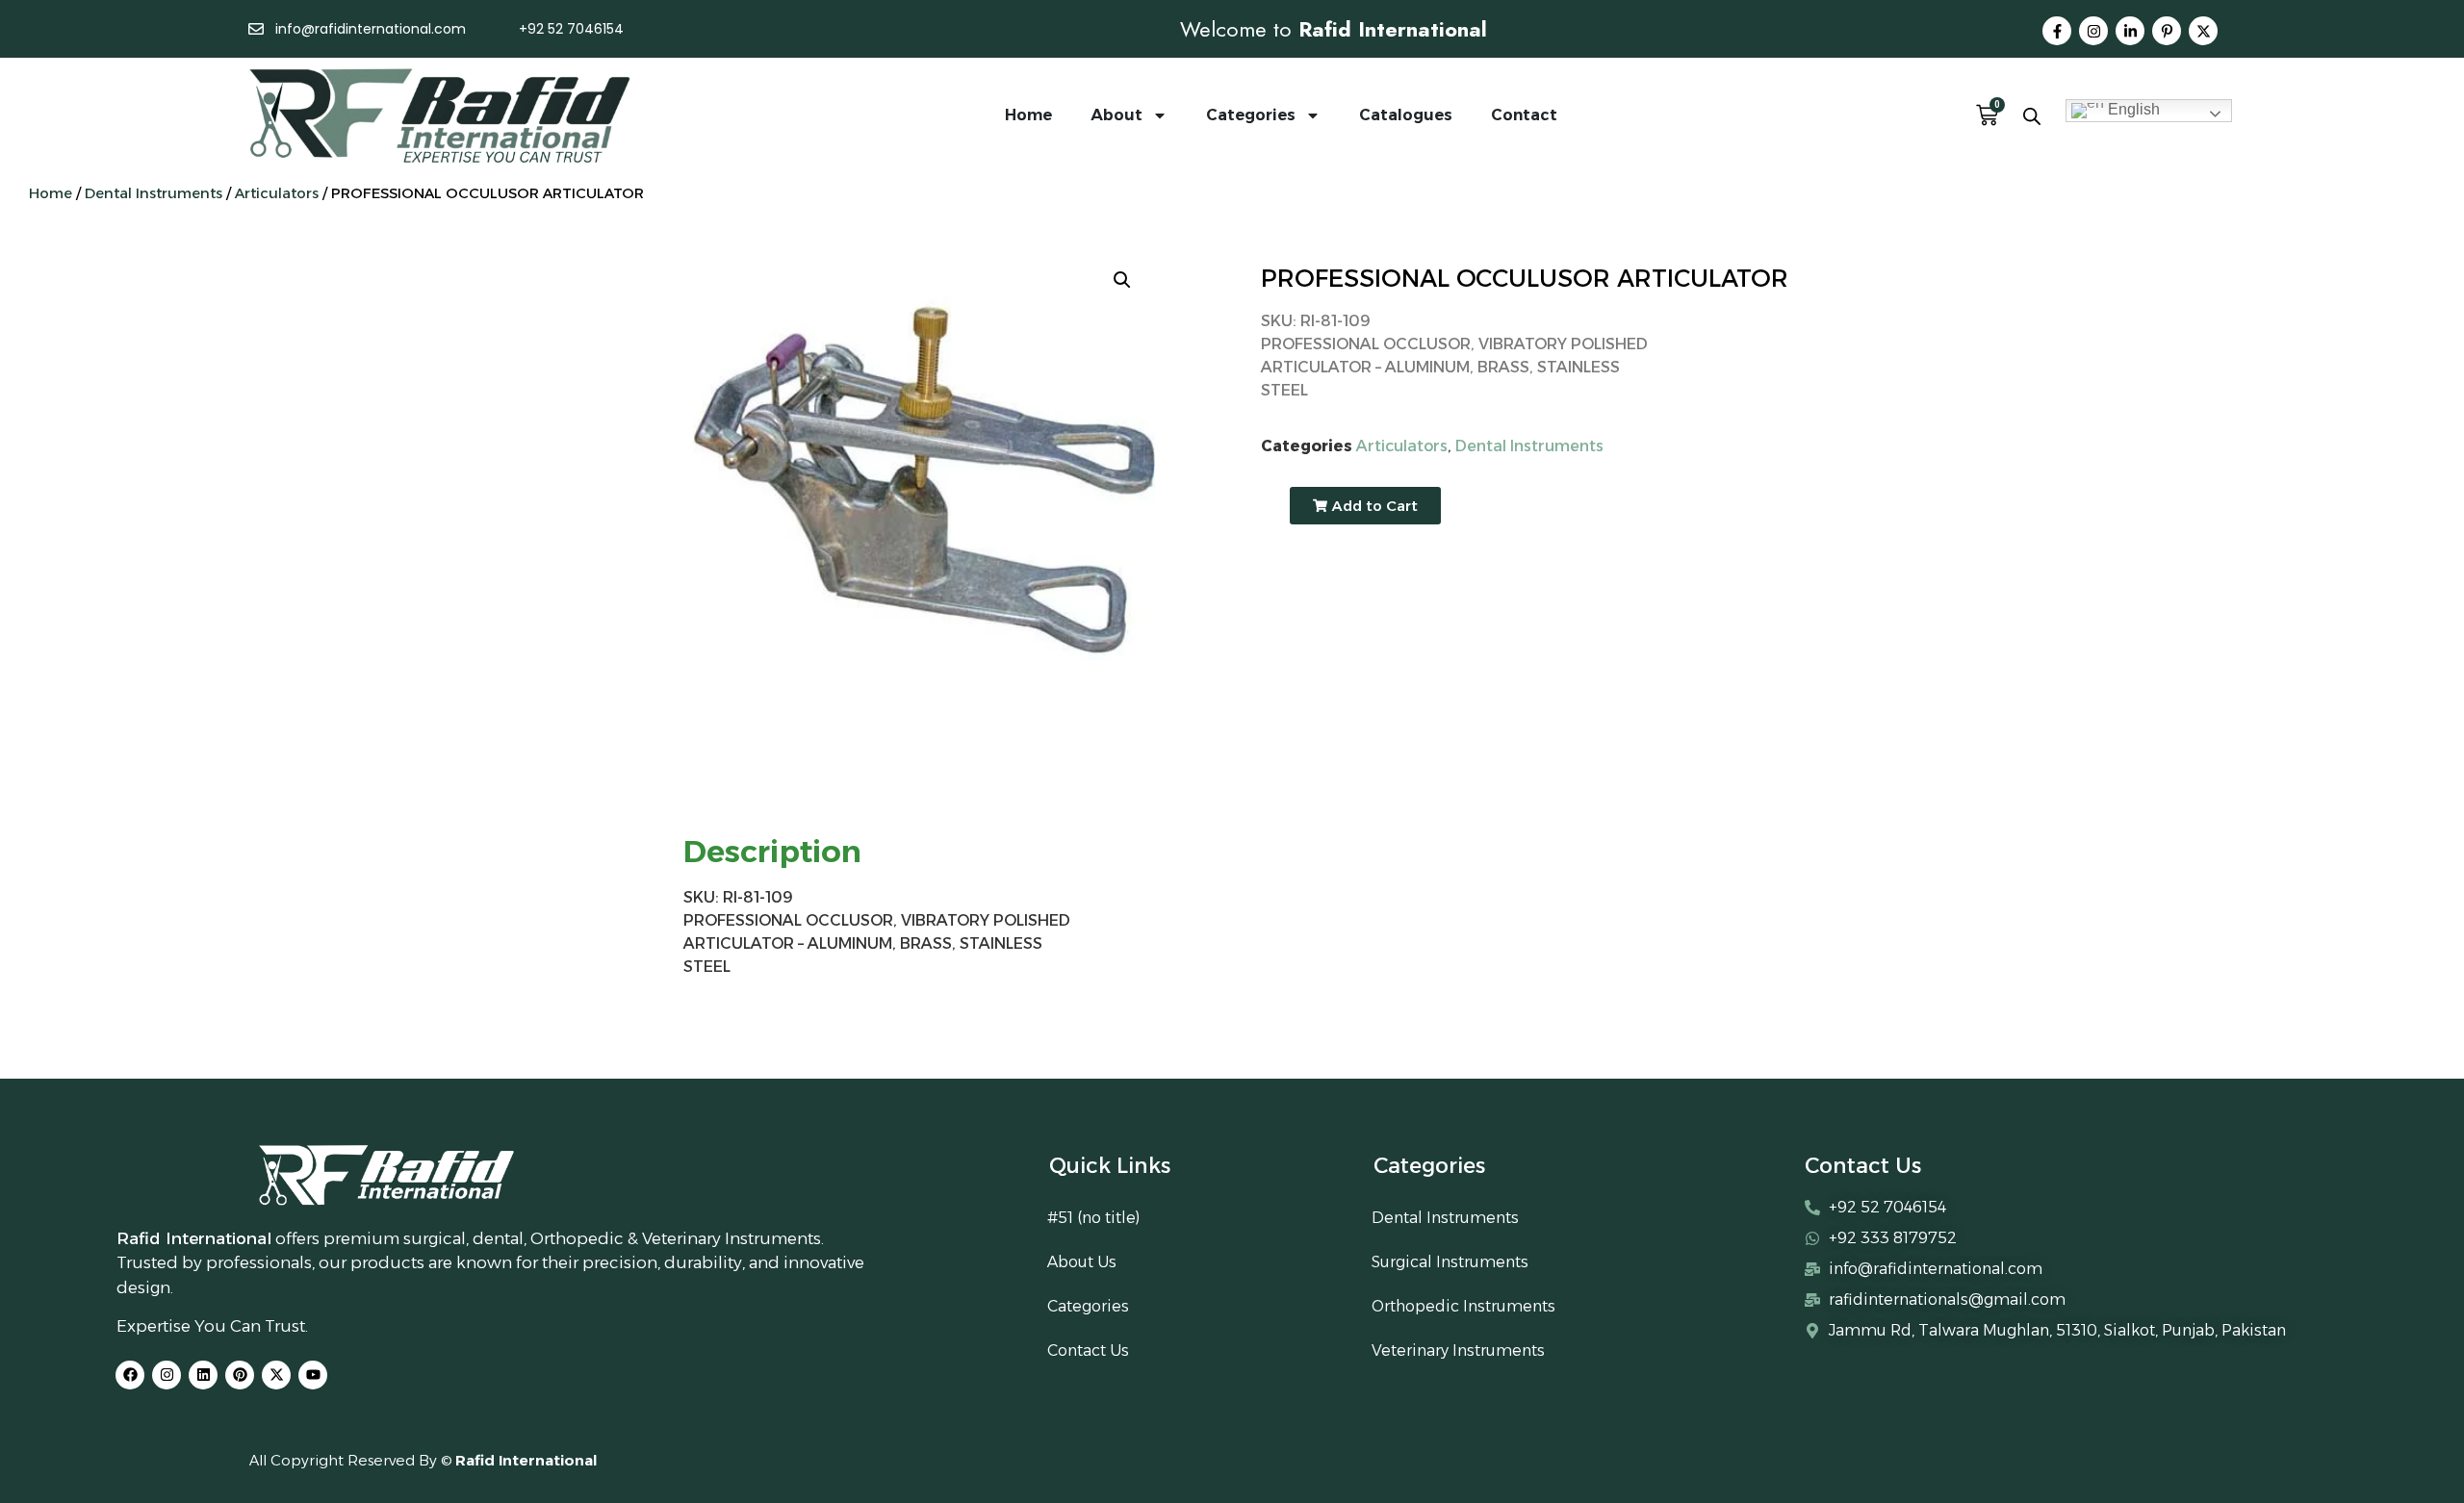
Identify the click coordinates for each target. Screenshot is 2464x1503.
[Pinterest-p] (2167, 31)
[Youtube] (313, 1375)
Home (1028, 115)
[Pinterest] (240, 1375)
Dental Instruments (154, 193)
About (1116, 115)
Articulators (277, 193)
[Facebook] (130, 1375)
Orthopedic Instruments (1463, 1306)
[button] (1122, 280)
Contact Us (1088, 1350)
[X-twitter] (2203, 31)
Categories (1251, 115)
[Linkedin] (203, 1375)
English (2132, 109)
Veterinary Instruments (1458, 1350)
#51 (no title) (1093, 1218)
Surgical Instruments (1450, 1262)
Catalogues (1406, 115)
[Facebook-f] (2057, 31)
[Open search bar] (2032, 116)
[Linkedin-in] (2130, 31)
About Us (1082, 1262)
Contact (1524, 115)
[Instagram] (2093, 31)
